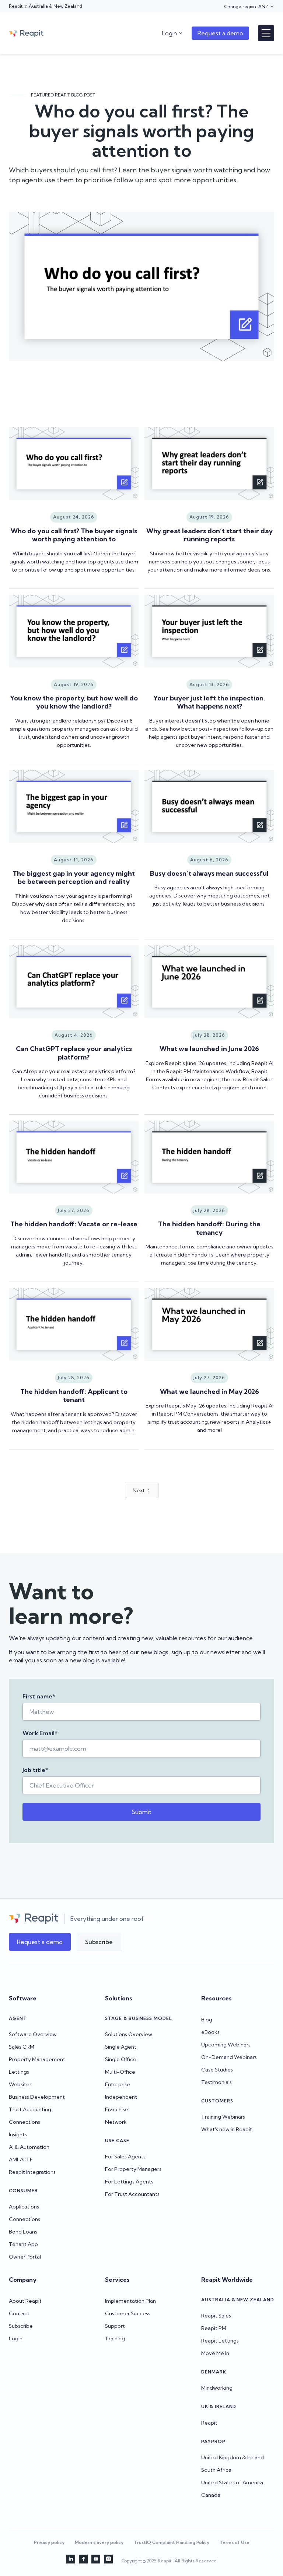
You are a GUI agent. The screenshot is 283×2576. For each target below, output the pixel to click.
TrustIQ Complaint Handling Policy (172, 2542)
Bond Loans (23, 2232)
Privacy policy (49, 2542)
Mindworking (217, 2388)
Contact (19, 2313)
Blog (207, 2020)
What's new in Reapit (227, 2129)
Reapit (209, 2423)
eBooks (210, 2032)
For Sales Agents (125, 2157)
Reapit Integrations (32, 2172)
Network (116, 2122)
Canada (211, 2495)
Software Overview (33, 2034)
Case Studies (217, 2070)
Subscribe (21, 2326)
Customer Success (128, 2313)
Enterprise (118, 2084)
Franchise (117, 2109)
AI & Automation (29, 2147)
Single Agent (121, 2047)
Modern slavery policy (99, 2542)
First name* (39, 1696)
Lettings (19, 2072)
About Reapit (25, 2301)
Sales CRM (22, 2047)
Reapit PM (214, 2328)
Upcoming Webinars (226, 2045)
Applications (24, 2207)
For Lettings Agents (129, 2182)
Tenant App (23, 2244)
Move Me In (215, 2353)
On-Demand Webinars (229, 2057)
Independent (121, 2097)
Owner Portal (25, 2257)
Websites (20, 2084)
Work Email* (40, 1733)
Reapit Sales (216, 2316)
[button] (249, 7)
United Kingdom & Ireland (233, 2457)
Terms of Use (235, 2542)
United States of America (232, 2482)
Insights (18, 2134)
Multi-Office (120, 2072)
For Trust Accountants (132, 2194)
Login (16, 2338)
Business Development (37, 2097)
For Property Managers (133, 2169)
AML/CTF (21, 2159)
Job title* (35, 1770)
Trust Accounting (30, 2109)
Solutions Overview (129, 2034)
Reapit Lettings (220, 2341)
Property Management (37, 2059)
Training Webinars (223, 2117)
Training (115, 2338)
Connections (25, 2122)
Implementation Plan (130, 2301)
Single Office (121, 2059)
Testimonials (216, 2082)
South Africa (216, 2470)
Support (115, 2326)
